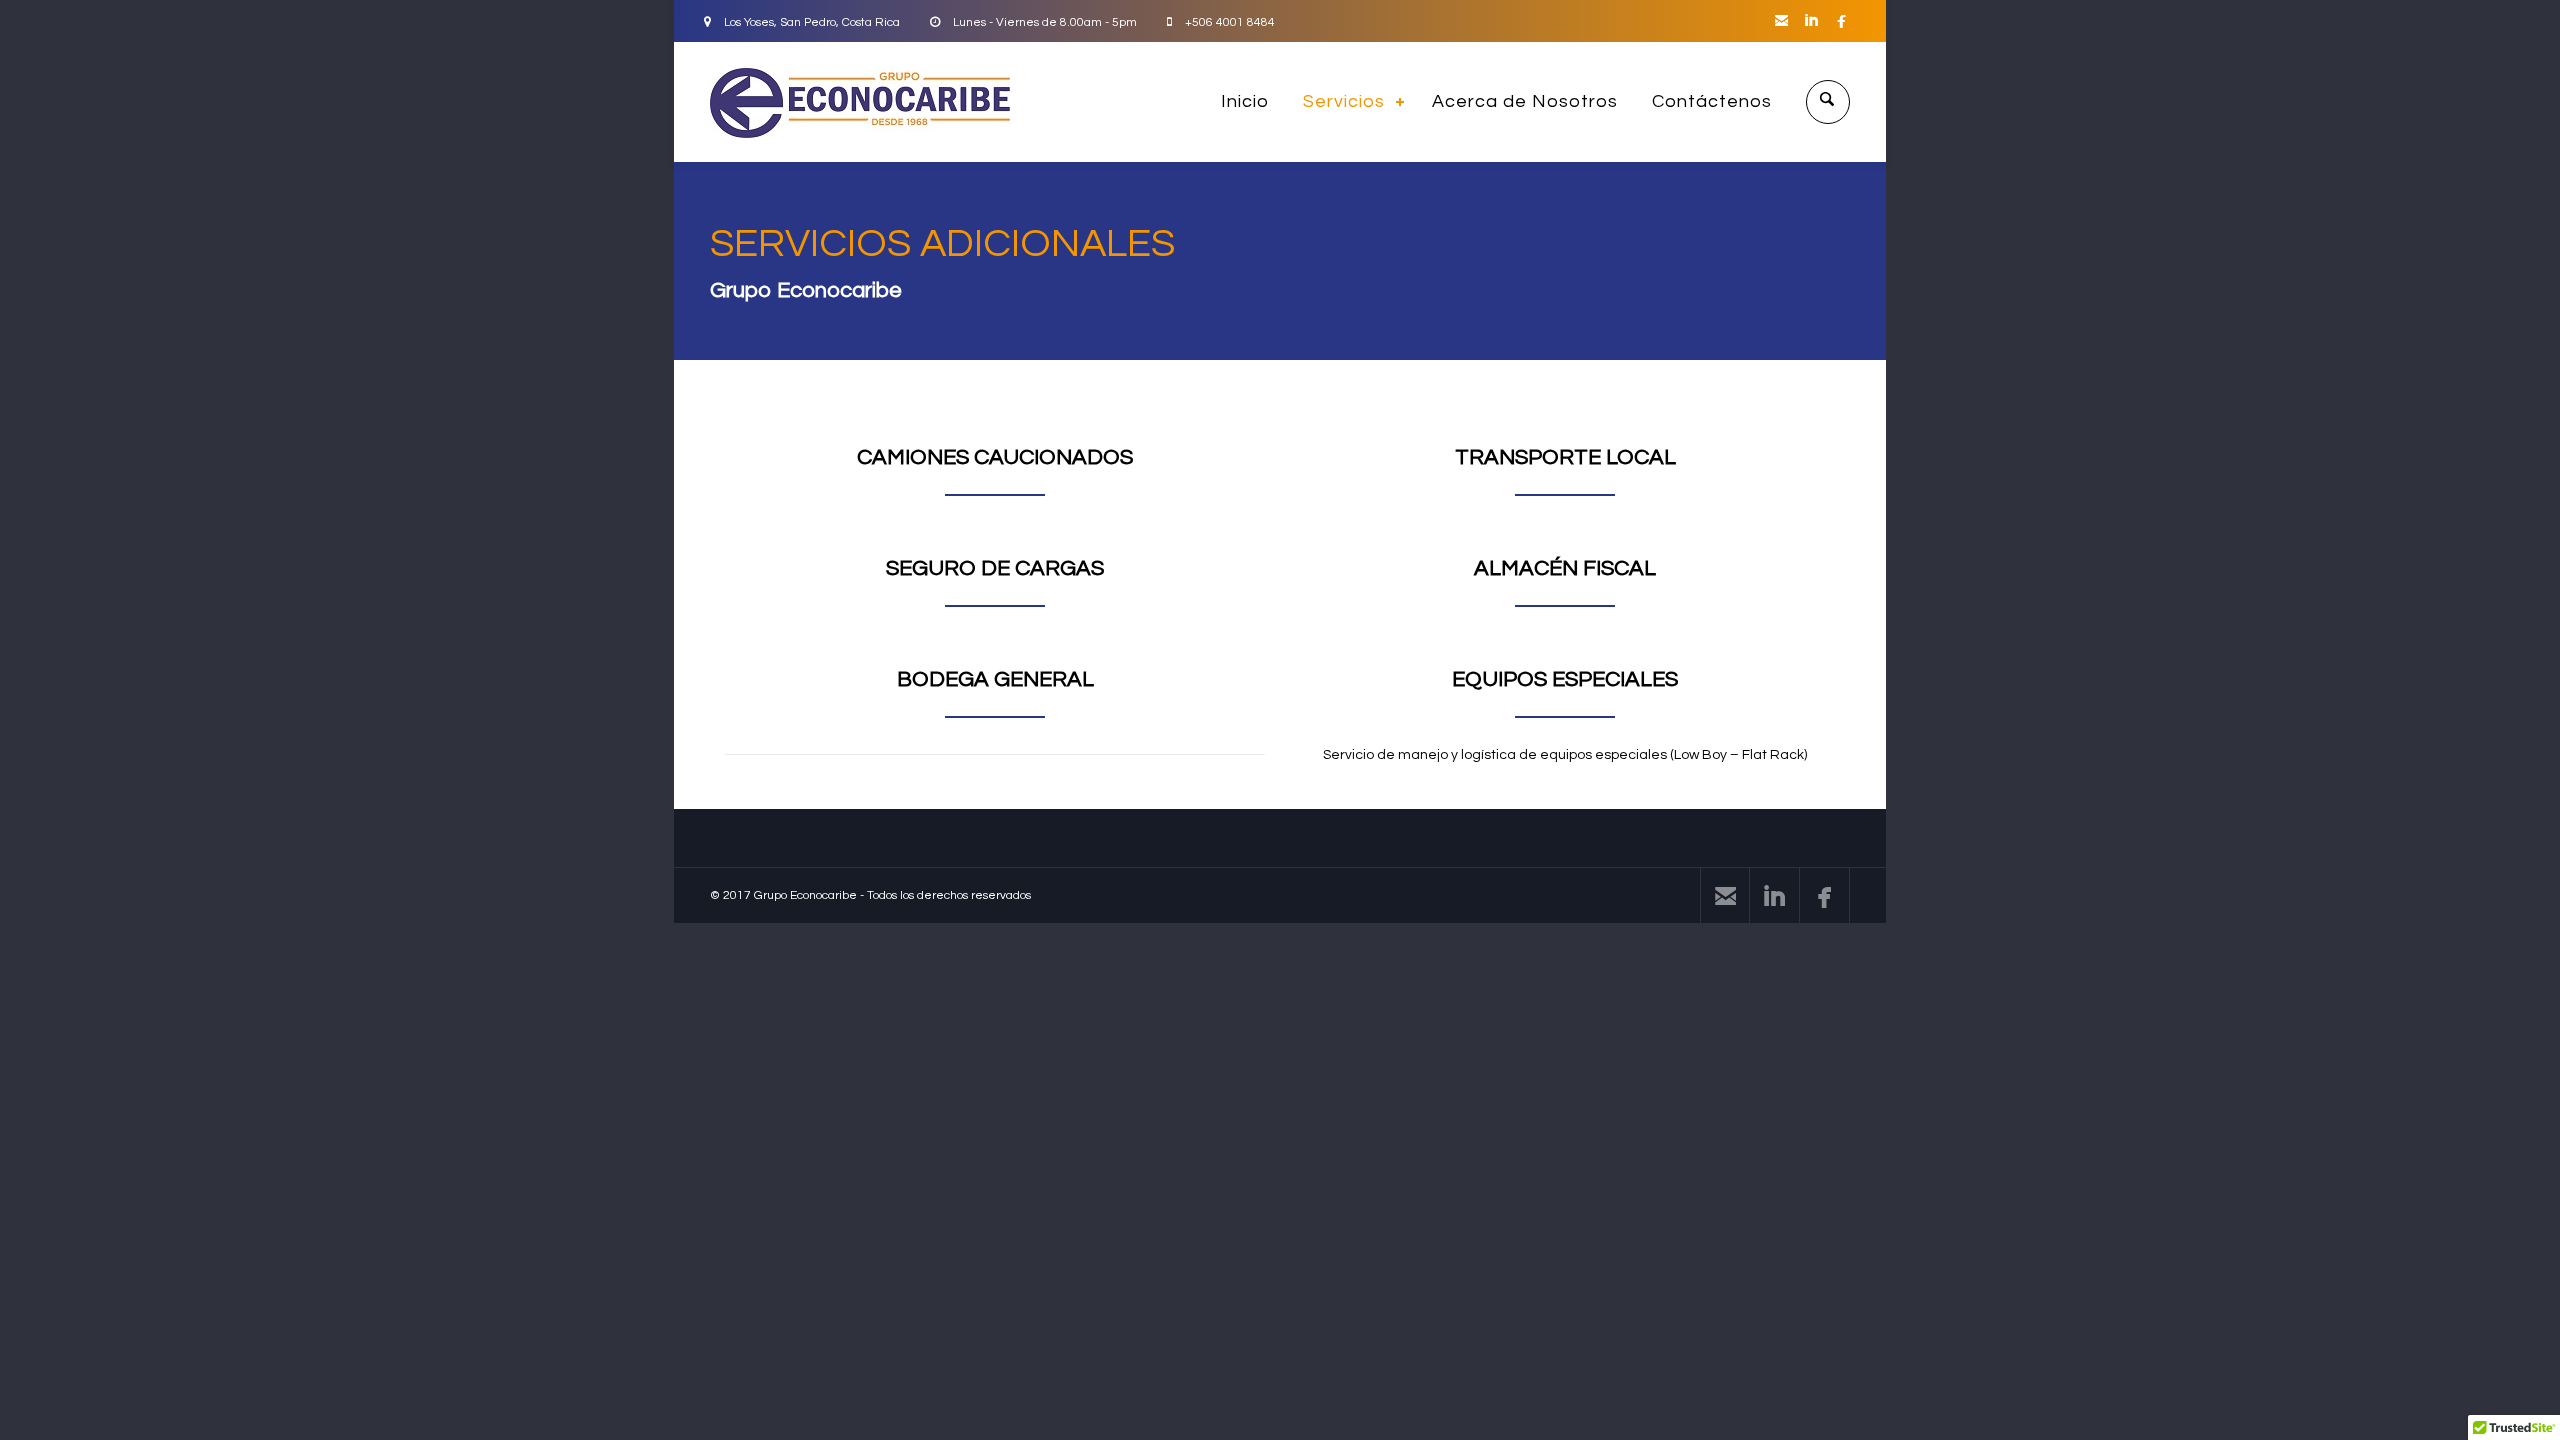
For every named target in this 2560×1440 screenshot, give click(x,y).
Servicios (1344, 101)
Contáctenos (1712, 101)
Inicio (1245, 101)
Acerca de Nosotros (1525, 101)
